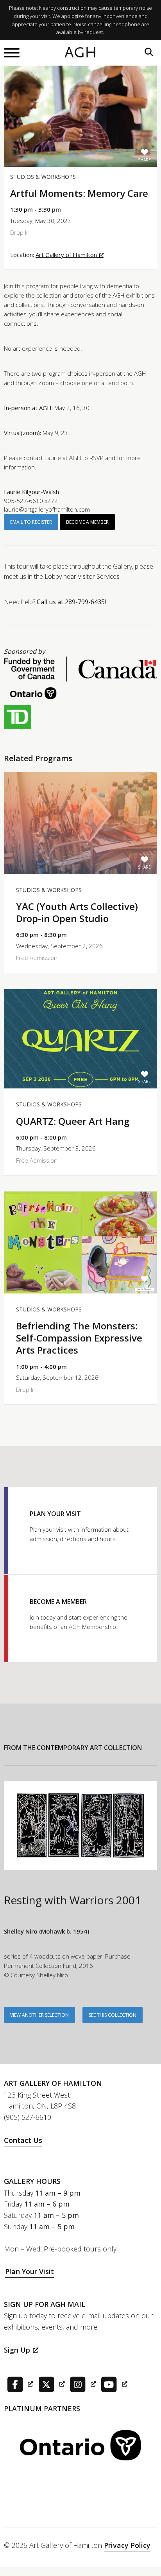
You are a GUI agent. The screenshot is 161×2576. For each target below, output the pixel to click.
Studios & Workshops (43, 177)
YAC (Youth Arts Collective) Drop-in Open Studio (77, 912)
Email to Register (31, 522)
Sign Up (17, 2350)
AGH (81, 53)
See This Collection (113, 2015)
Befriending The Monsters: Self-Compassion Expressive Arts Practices (79, 1338)
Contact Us (23, 2140)
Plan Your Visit (30, 2271)
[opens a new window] (19, 2383)
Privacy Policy (127, 2545)
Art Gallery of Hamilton (66, 255)
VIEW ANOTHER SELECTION (39, 2015)
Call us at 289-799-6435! (71, 602)
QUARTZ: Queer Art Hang (73, 1121)
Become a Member (87, 522)
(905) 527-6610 (28, 2117)
